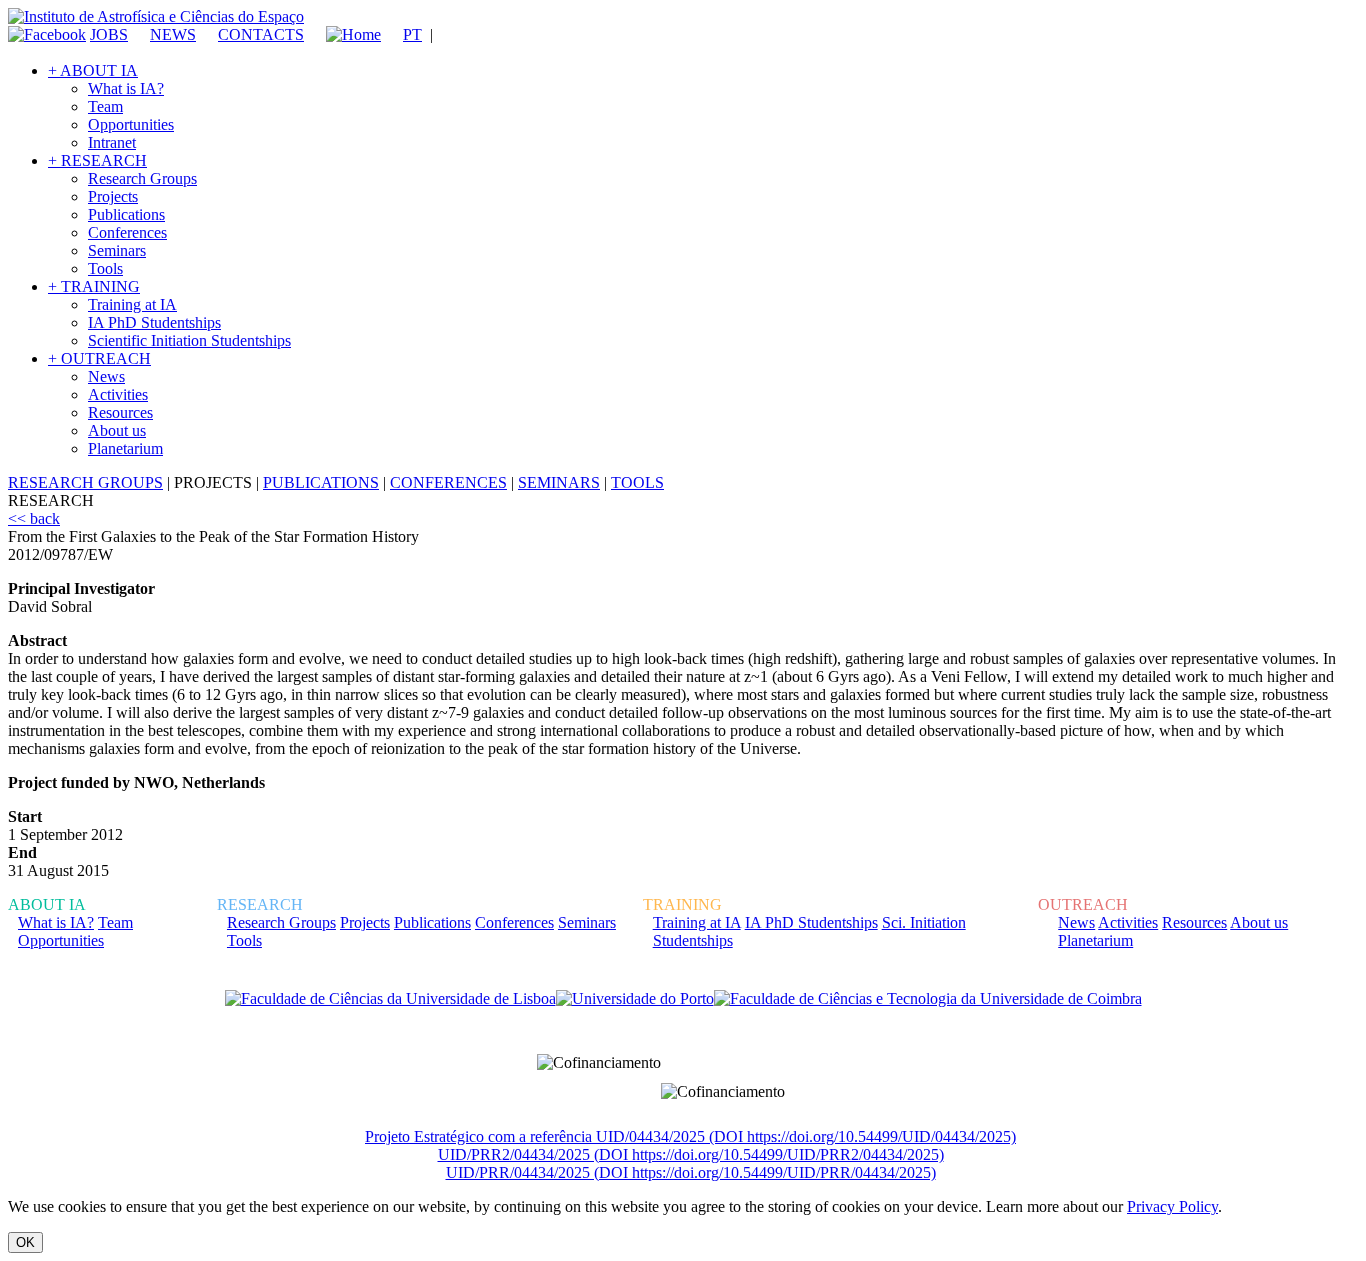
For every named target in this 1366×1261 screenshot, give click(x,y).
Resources (120, 412)
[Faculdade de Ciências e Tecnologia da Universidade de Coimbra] (928, 999)
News (106, 376)
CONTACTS (261, 34)
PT (412, 34)
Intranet (112, 142)
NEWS (173, 34)
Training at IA (132, 304)
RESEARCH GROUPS (85, 482)
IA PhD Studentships (154, 322)
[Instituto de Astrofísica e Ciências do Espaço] (156, 16)
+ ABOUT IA (93, 70)
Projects (113, 196)
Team (105, 106)
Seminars (117, 250)
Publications (126, 214)
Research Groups (142, 178)
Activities (118, 394)
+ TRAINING (94, 286)
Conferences (127, 232)
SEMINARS (559, 482)
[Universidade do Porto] (635, 999)
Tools (105, 268)
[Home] (344, 34)
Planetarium (125, 448)
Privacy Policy (1172, 1206)
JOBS (109, 34)
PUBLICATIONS (321, 482)
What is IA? (126, 88)
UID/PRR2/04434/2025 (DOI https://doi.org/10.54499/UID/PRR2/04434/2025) (691, 1154)
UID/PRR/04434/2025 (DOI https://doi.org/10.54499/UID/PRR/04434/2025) (691, 1172)
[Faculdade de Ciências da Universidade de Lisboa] (390, 999)
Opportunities (131, 124)
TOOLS (637, 482)
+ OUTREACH (99, 358)
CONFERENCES (448, 482)
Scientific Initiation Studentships (189, 340)
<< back (34, 518)
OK (25, 1242)
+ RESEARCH (97, 160)
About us (117, 430)
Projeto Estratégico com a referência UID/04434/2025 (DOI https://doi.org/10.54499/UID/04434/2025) (690, 1136)
